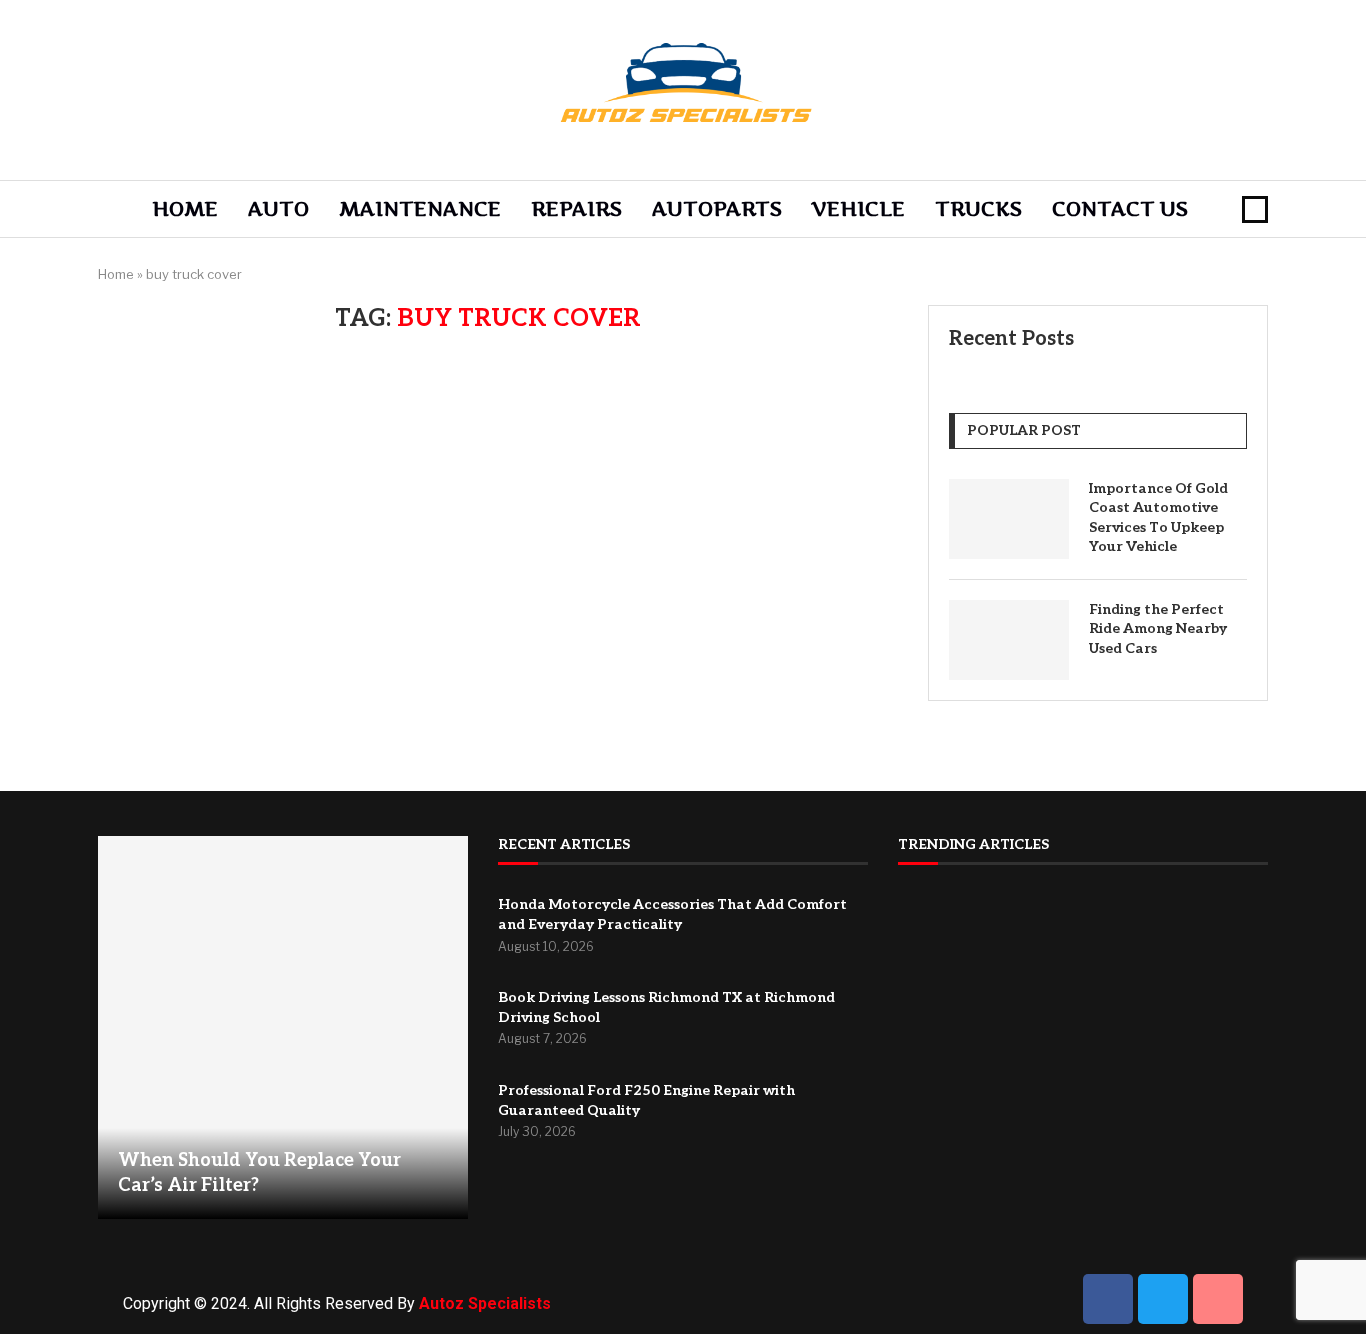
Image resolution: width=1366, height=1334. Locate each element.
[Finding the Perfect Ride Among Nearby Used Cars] (1009, 640)
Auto (278, 209)
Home (185, 209)
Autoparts (717, 209)
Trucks (978, 209)
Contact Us (1120, 209)
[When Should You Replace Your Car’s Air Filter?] (283, 1027)
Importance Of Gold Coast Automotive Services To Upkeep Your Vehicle (1158, 518)
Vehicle (858, 209)
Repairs (576, 209)
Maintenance (420, 209)
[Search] (1255, 209)
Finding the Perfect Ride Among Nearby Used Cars (1158, 629)
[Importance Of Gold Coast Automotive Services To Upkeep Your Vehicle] (1009, 519)
